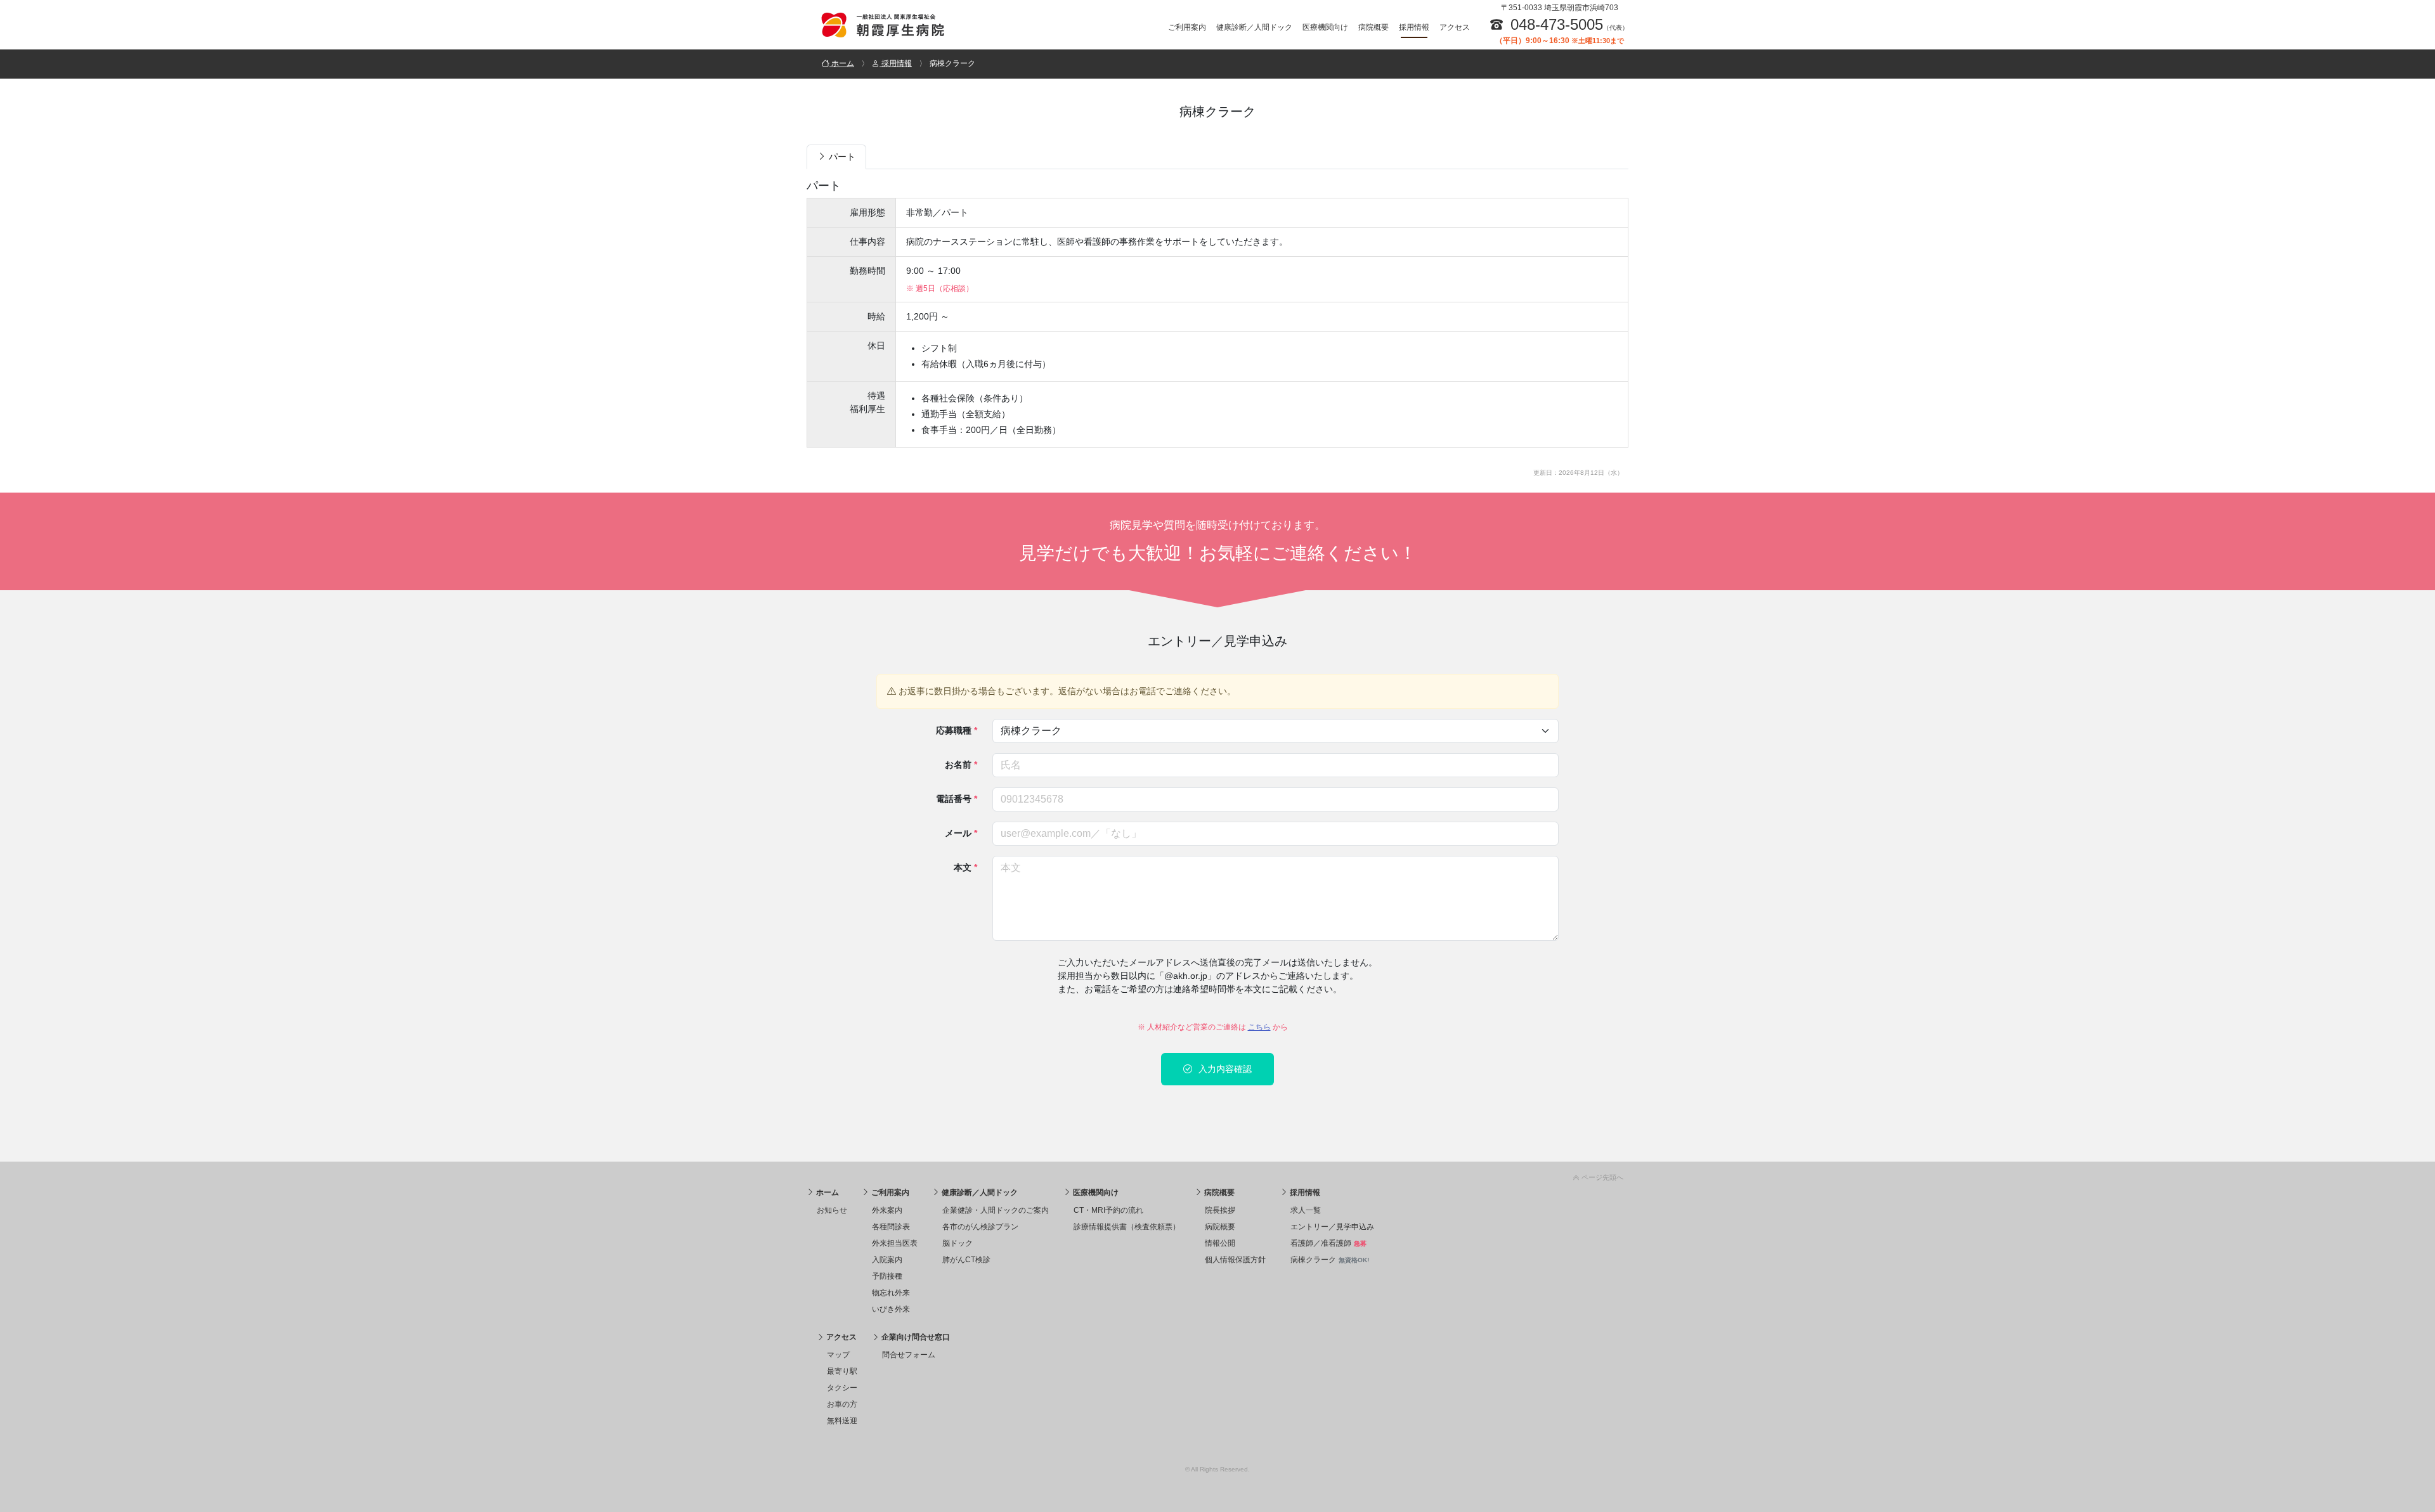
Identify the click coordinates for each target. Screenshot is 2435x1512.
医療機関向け (1325, 27)
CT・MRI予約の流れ (1108, 1210)
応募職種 (957, 730)
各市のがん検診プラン (980, 1227)
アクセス (1455, 27)
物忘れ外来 (891, 1293)
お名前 (961, 765)
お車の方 (842, 1404)
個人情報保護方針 (1235, 1260)
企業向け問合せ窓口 (915, 1337)
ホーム (827, 1192)
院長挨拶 (1220, 1210)
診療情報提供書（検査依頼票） (1127, 1227)
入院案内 (887, 1260)
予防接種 (887, 1276)
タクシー (842, 1388)
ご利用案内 (1187, 27)
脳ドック (958, 1243)
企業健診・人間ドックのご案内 (996, 1210)
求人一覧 (1306, 1210)
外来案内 (887, 1210)
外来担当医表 (895, 1243)
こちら (1259, 1027)
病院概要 (1373, 27)
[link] (1217, 1175)
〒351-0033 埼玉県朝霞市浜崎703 (1560, 8)
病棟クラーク (1330, 1260)
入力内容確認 (1224, 1069)
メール (961, 833)
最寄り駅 (842, 1371)
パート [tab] (841, 157)
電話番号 (957, 799)
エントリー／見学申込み (1332, 1227)
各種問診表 (891, 1227)
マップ (838, 1355)
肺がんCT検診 (966, 1260)
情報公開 (1220, 1243)
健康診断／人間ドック (1254, 27)
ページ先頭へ (1601, 1177)
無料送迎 (842, 1421)
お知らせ (832, 1210)
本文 (965, 867)
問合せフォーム (909, 1355)
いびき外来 (891, 1309)
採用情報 (1414, 27)
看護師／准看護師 (1328, 1243)
